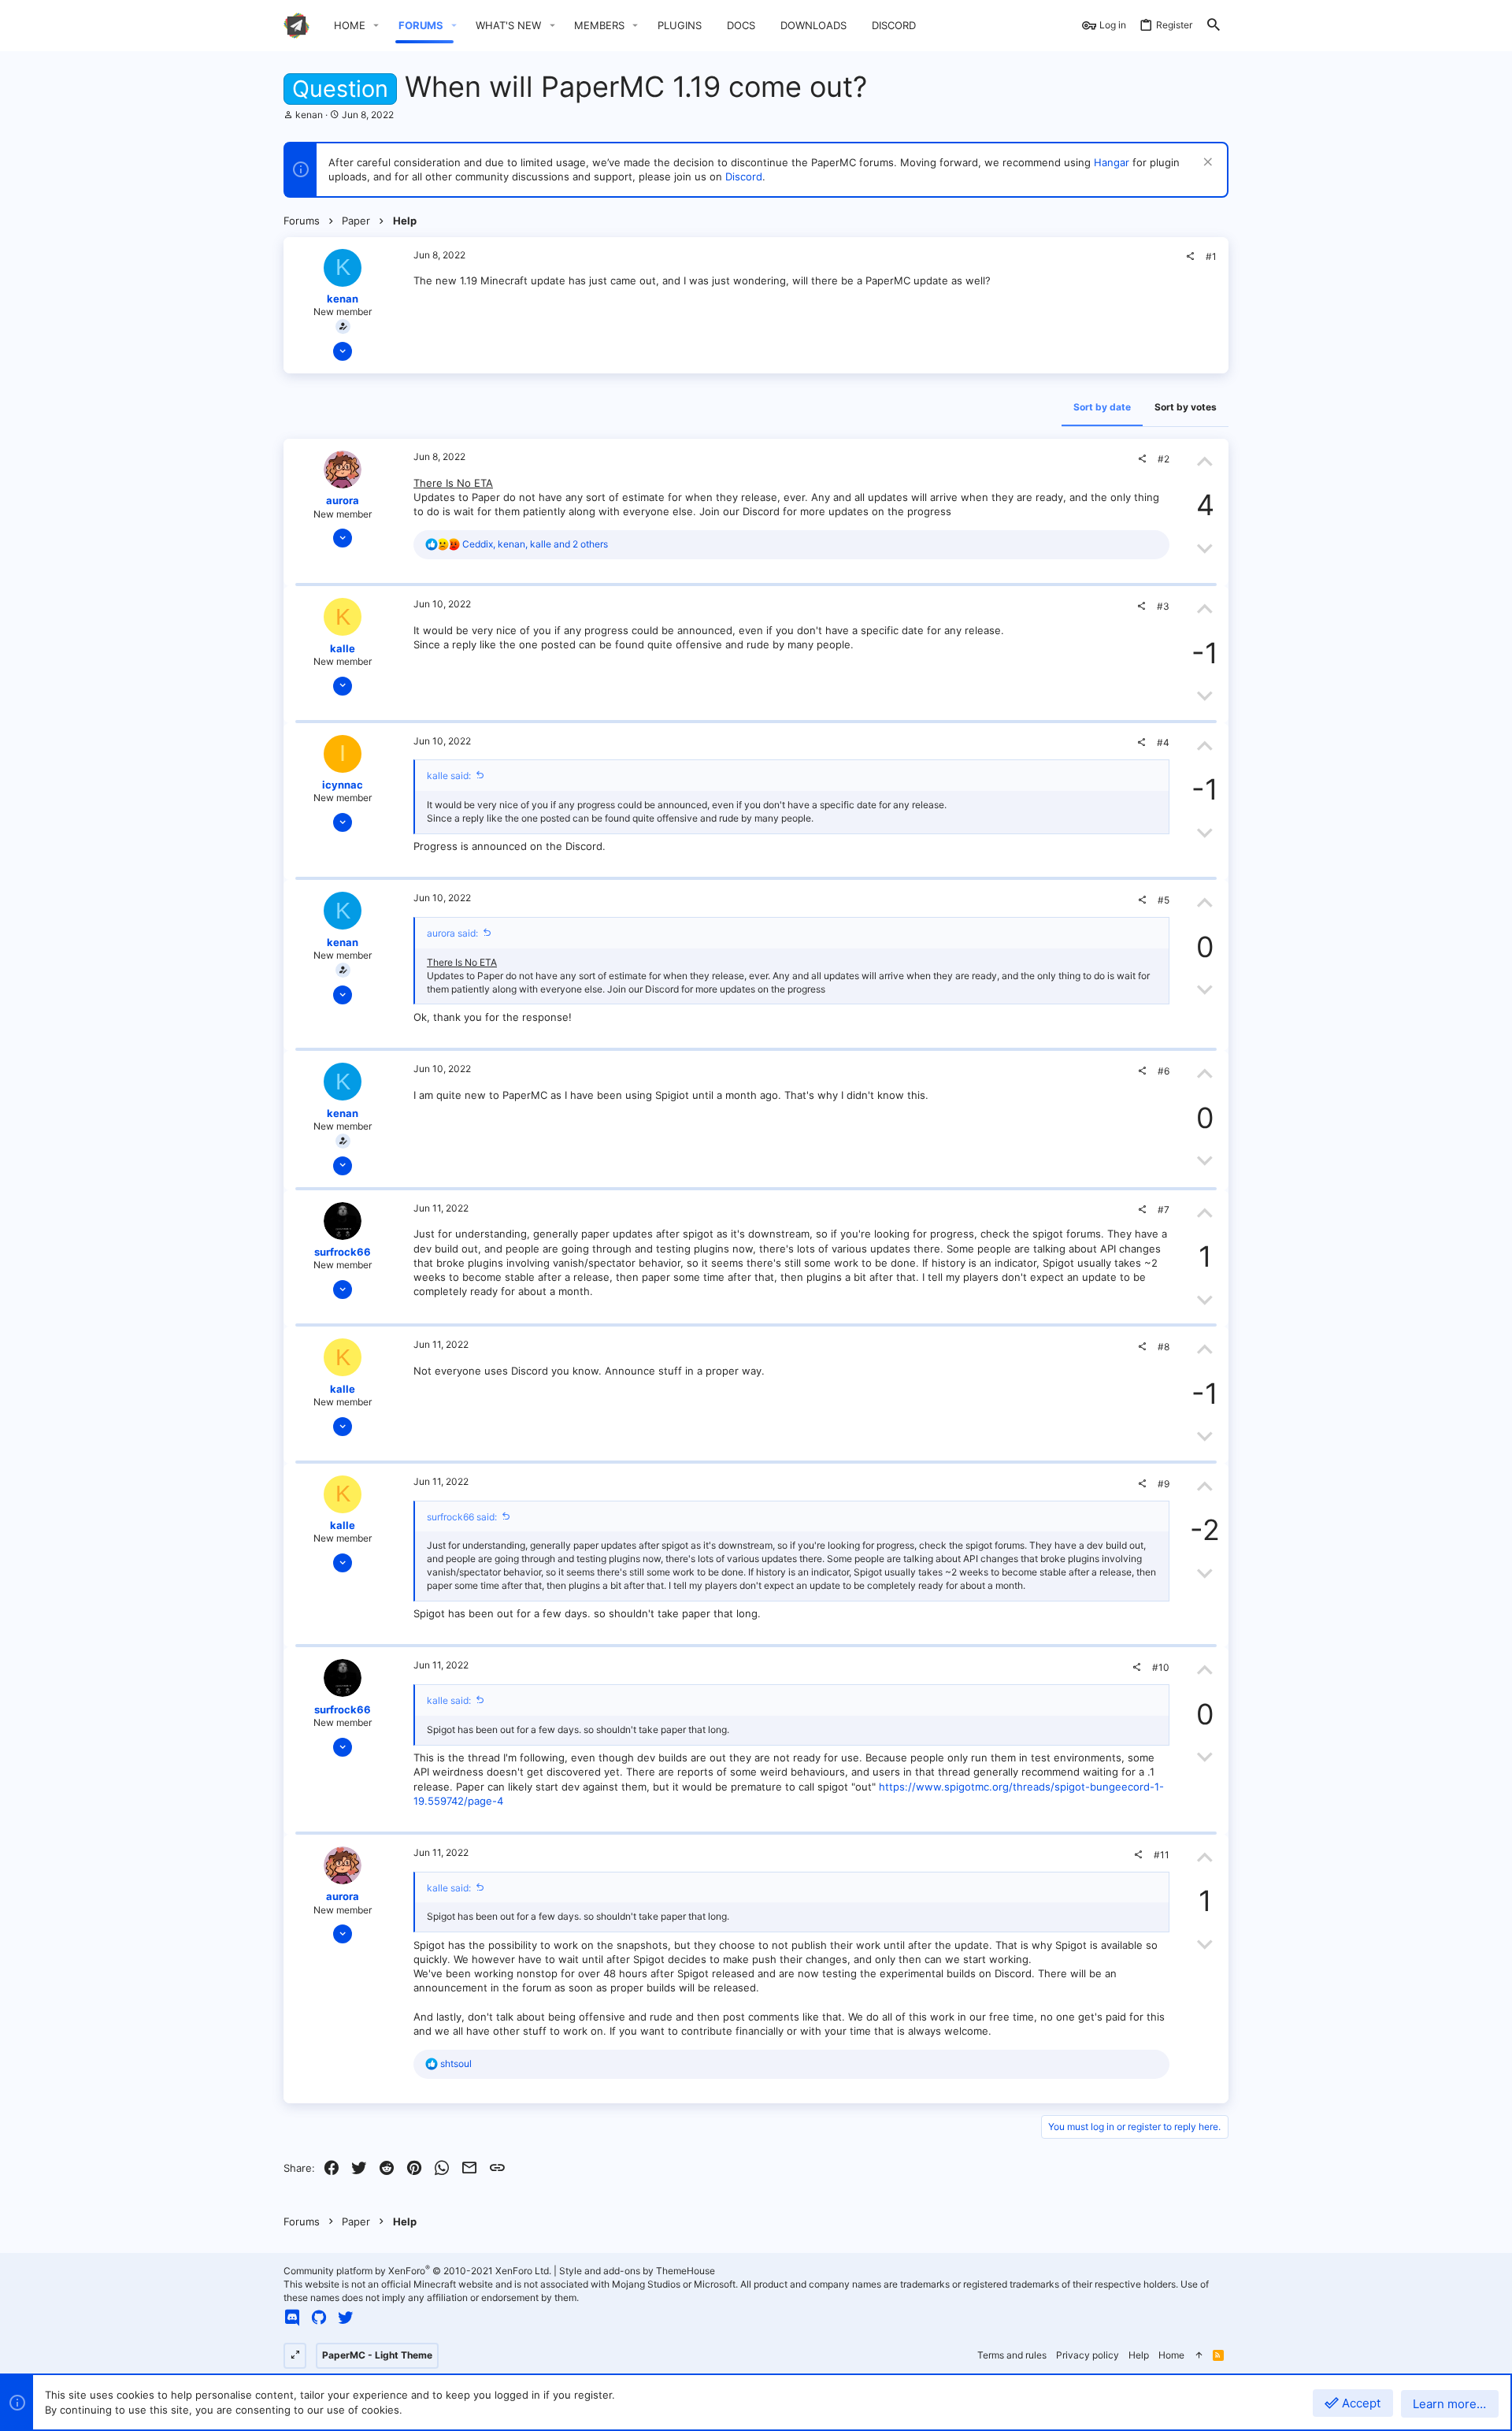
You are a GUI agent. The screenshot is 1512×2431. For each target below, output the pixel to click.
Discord (744, 176)
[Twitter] (346, 2318)
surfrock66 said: (462, 1517)
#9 (1164, 1484)
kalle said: (449, 776)
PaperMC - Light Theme (377, 2355)
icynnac (343, 785)
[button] (376, 26)
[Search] (1214, 26)
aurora (343, 500)
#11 (1162, 1855)
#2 (1164, 459)
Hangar (1112, 162)
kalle (343, 648)
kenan (309, 115)
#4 (1163, 742)
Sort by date (1102, 407)
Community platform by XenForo (417, 2271)
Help (1139, 2355)
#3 (1163, 606)
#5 (1164, 900)
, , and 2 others (535, 544)
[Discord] (292, 2318)
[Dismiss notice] (1206, 163)
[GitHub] (319, 2318)
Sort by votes (1186, 407)
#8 (1164, 1347)
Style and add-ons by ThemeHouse (637, 2271)
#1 (1211, 256)
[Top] (1199, 2356)
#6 (1164, 1071)
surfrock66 (343, 1252)
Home (1171, 2355)
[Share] (1190, 257)
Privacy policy (1088, 2355)
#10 (1161, 1667)
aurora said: (452, 933)
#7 (1164, 1210)
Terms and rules (1012, 2355)
